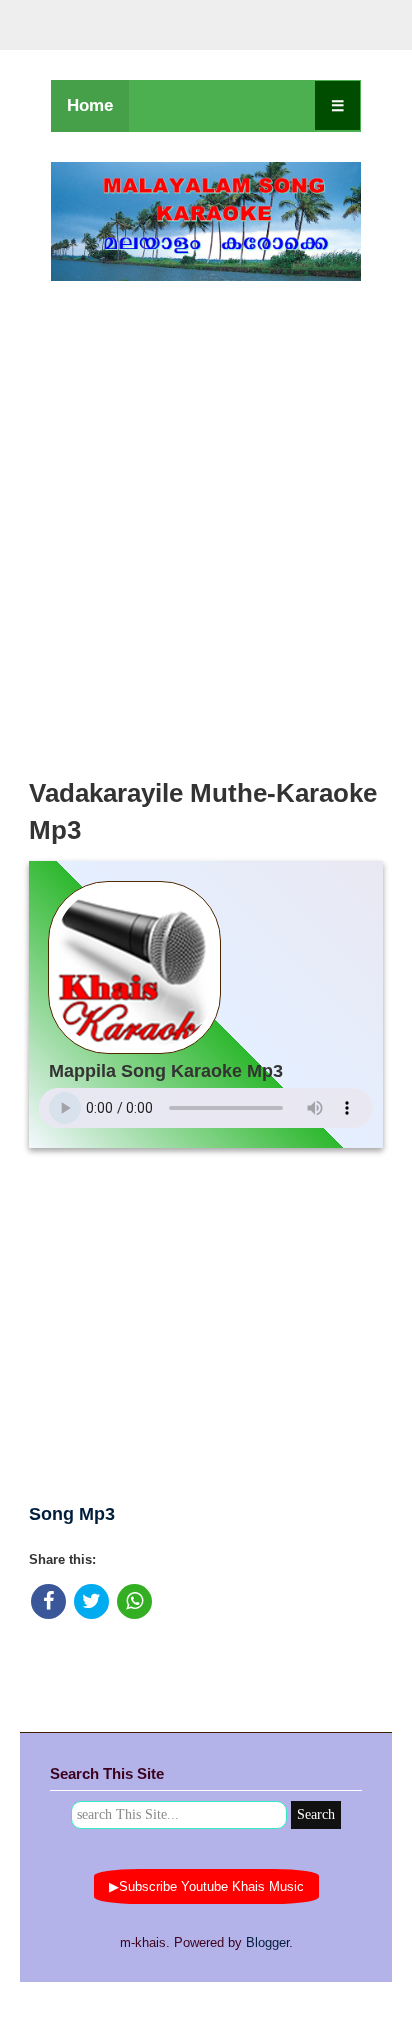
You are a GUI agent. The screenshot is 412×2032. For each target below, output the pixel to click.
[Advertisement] (206, 524)
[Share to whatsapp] (134, 1601)
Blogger (267, 1942)
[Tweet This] (91, 1601)
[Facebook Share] (48, 1601)
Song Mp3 (72, 1514)
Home (90, 105)
